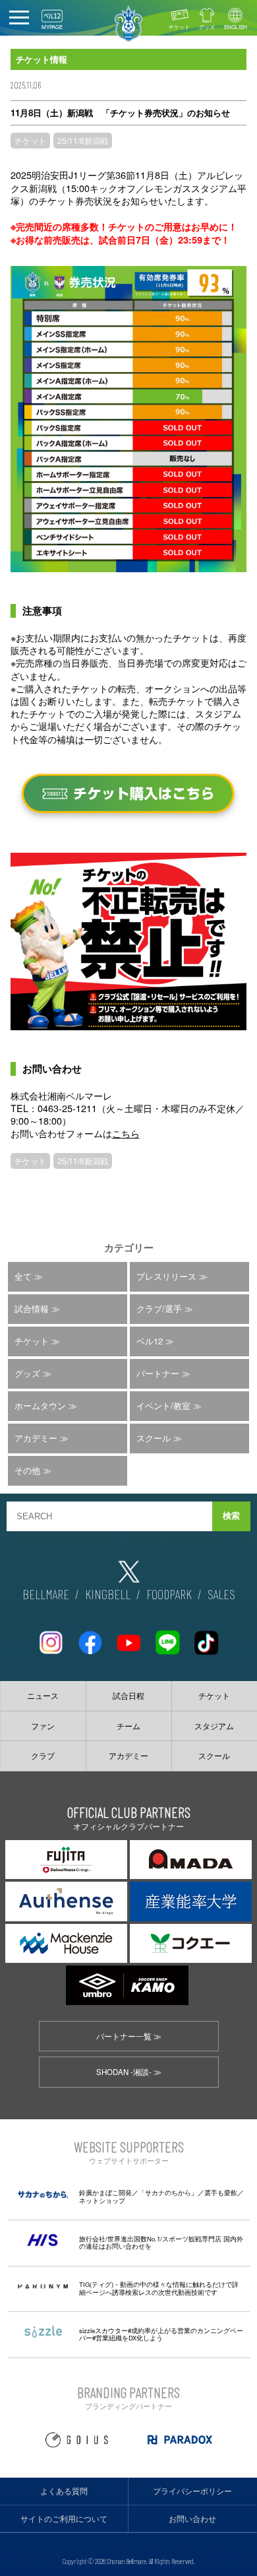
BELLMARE (46, 1594)
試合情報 (32, 1308)
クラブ (43, 1756)
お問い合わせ (192, 2519)
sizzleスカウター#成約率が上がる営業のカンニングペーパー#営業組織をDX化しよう (161, 2334)
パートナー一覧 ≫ (129, 2036)
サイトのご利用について (64, 2519)
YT (128, 1637)
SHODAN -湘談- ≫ (129, 2072)
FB (90, 1637)
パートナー (158, 1373)
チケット (179, 27)
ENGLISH (236, 27)
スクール (154, 1438)
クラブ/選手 (159, 1308)
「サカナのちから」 (168, 2193)
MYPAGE (52, 27)
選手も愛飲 (221, 2193)
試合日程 (128, 1696)
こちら (126, 1133)
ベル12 (150, 1341)
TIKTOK (206, 1637)
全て (23, 1276)
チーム (128, 1726)
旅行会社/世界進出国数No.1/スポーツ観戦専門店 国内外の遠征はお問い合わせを (161, 2243)
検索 (231, 1516)
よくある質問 (64, 2491)
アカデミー (36, 1438)
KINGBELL (108, 1594)
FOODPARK (169, 1594)
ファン (43, 1726)
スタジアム (214, 1726)
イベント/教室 (163, 1405)
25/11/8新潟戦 (83, 140)
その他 (27, 1470)
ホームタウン (40, 1405)
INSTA (51, 1637)
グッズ (207, 27)
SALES (221, 1594)
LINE (167, 1637)
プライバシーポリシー (192, 2491)
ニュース (43, 1696)
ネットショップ (102, 2200)
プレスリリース (166, 1276)
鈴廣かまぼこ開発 (105, 2193)
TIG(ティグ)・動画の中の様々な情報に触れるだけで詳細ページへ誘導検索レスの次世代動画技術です (159, 2288)
